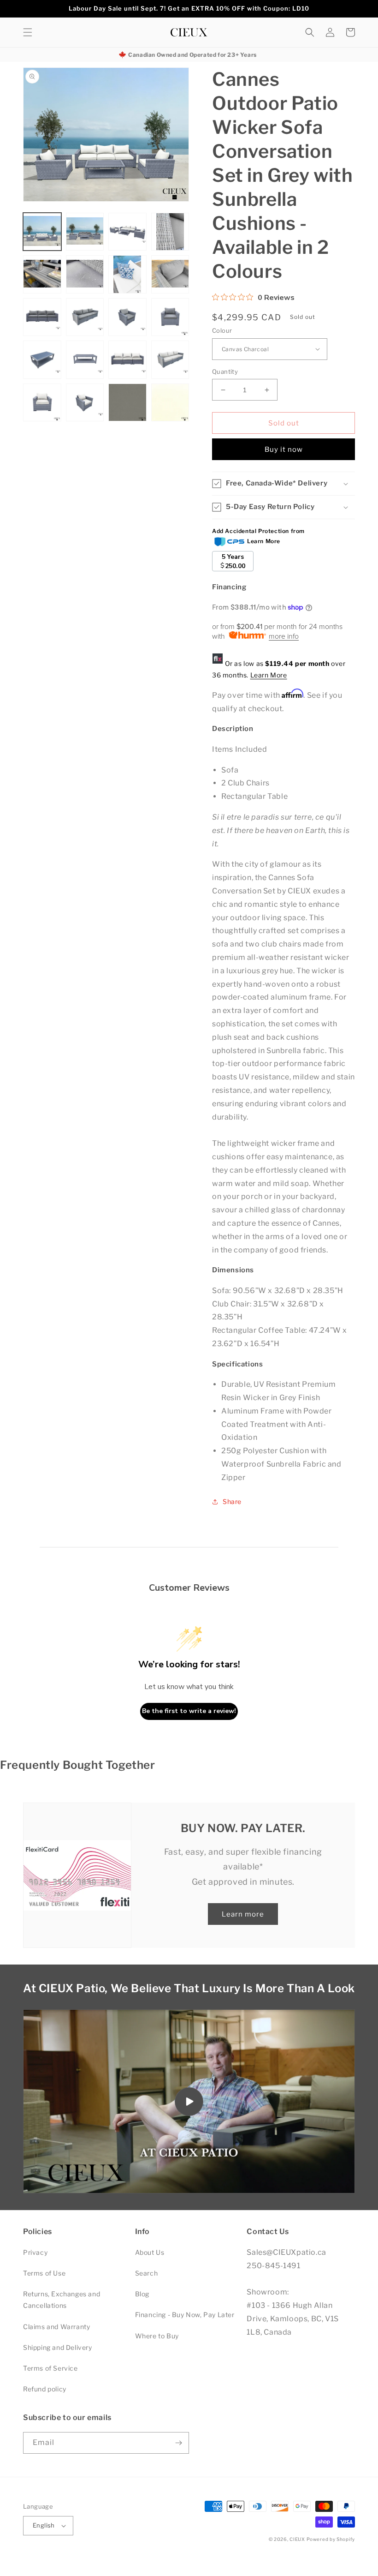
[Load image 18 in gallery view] (85, 403)
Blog (142, 2294)
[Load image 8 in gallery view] (170, 274)
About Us (150, 2252)
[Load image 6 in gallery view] (85, 274)
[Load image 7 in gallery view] (127, 274)
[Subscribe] (178, 2443)
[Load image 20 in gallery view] (170, 403)
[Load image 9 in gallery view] (42, 317)
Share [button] (232, 1501)
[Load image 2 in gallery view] (85, 232)
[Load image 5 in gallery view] (42, 274)
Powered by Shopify (331, 2539)
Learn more (243, 1914)
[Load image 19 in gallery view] (127, 403)
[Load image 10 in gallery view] (85, 317)
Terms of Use (44, 2273)
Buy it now (284, 449)
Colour (222, 330)
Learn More (269, 675)
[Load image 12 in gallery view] (170, 317)
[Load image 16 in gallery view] (170, 360)
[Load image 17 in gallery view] (42, 403)
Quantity (225, 371)
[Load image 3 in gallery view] (127, 232)
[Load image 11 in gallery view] (127, 317)
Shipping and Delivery (58, 2347)
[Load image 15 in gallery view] (127, 360)
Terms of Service (50, 2368)
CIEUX (297, 2539)
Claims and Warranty (56, 2327)
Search (147, 2273)
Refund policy (45, 2389)
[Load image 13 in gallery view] (42, 360)
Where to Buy (157, 2336)
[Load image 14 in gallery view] (85, 360)
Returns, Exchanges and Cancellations (62, 2300)
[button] (28, 32)
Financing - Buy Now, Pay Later (185, 2315)
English (44, 2525)
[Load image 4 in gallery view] (170, 232)
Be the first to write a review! (189, 1711)
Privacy (35, 2252)
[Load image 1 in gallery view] (42, 232)
